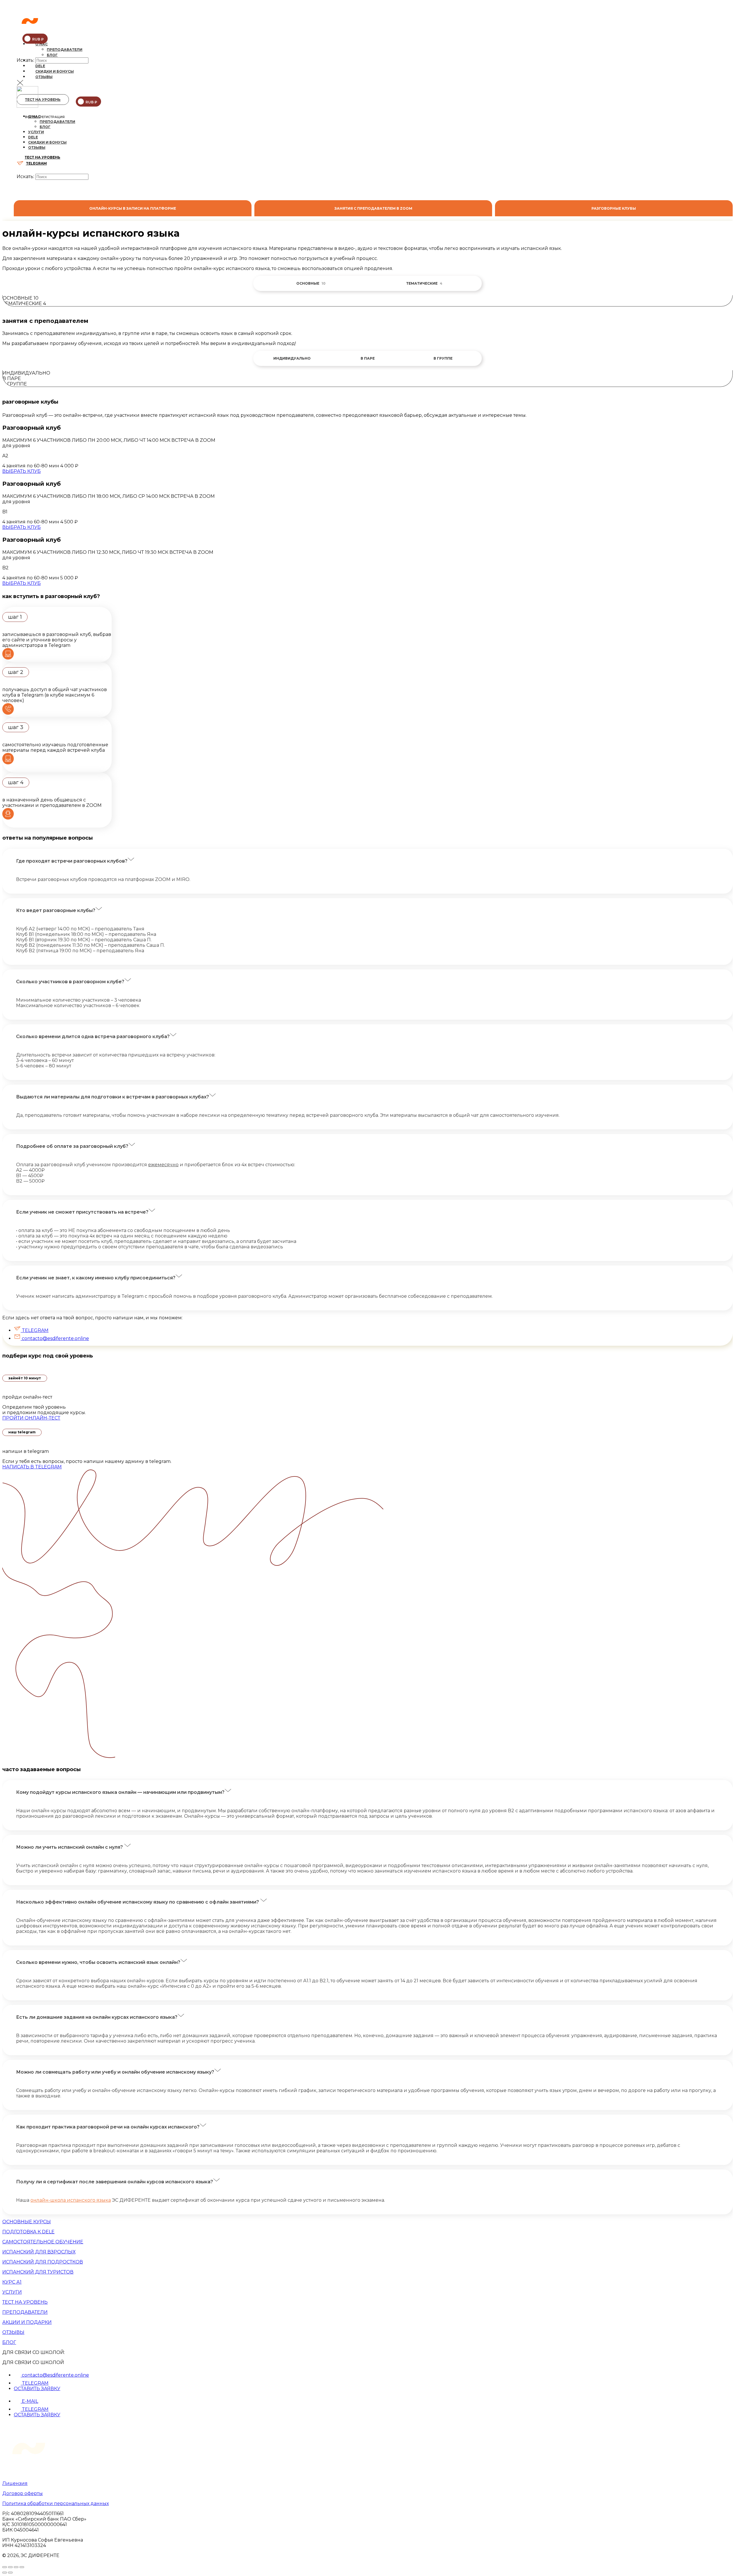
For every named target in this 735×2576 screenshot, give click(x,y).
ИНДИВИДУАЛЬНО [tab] (292, 358)
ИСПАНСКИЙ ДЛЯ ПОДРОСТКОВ (43, 2262)
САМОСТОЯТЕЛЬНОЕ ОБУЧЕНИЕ (43, 2242)
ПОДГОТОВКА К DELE (28, 2232)
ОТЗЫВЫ (13, 2332)
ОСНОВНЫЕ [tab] (311, 283)
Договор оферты (23, 2493)
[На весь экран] (16, 2567)
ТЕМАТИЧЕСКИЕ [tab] (424, 283)
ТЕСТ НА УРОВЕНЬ (43, 100)
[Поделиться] (10, 2567)
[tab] (133, 208)
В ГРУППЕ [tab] (443, 358)
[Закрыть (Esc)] (5, 2567)
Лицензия (15, 2483)
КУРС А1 (12, 2282)
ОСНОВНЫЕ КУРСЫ (27, 2222)
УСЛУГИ (12, 2292)
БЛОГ (9, 2342)
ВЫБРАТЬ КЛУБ (22, 471)
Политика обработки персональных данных (56, 2503)
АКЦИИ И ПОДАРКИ (27, 2322)
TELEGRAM (36, 163)
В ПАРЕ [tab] (368, 358)
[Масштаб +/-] (22, 2567)
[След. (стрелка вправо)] (10, 2573)
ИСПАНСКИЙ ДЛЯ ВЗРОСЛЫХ (39, 2252)
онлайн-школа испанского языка (71, 2200)
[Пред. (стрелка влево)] (5, 2573)
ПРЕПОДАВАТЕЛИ (25, 2312)
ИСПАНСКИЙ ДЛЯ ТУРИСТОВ (38, 2272)
